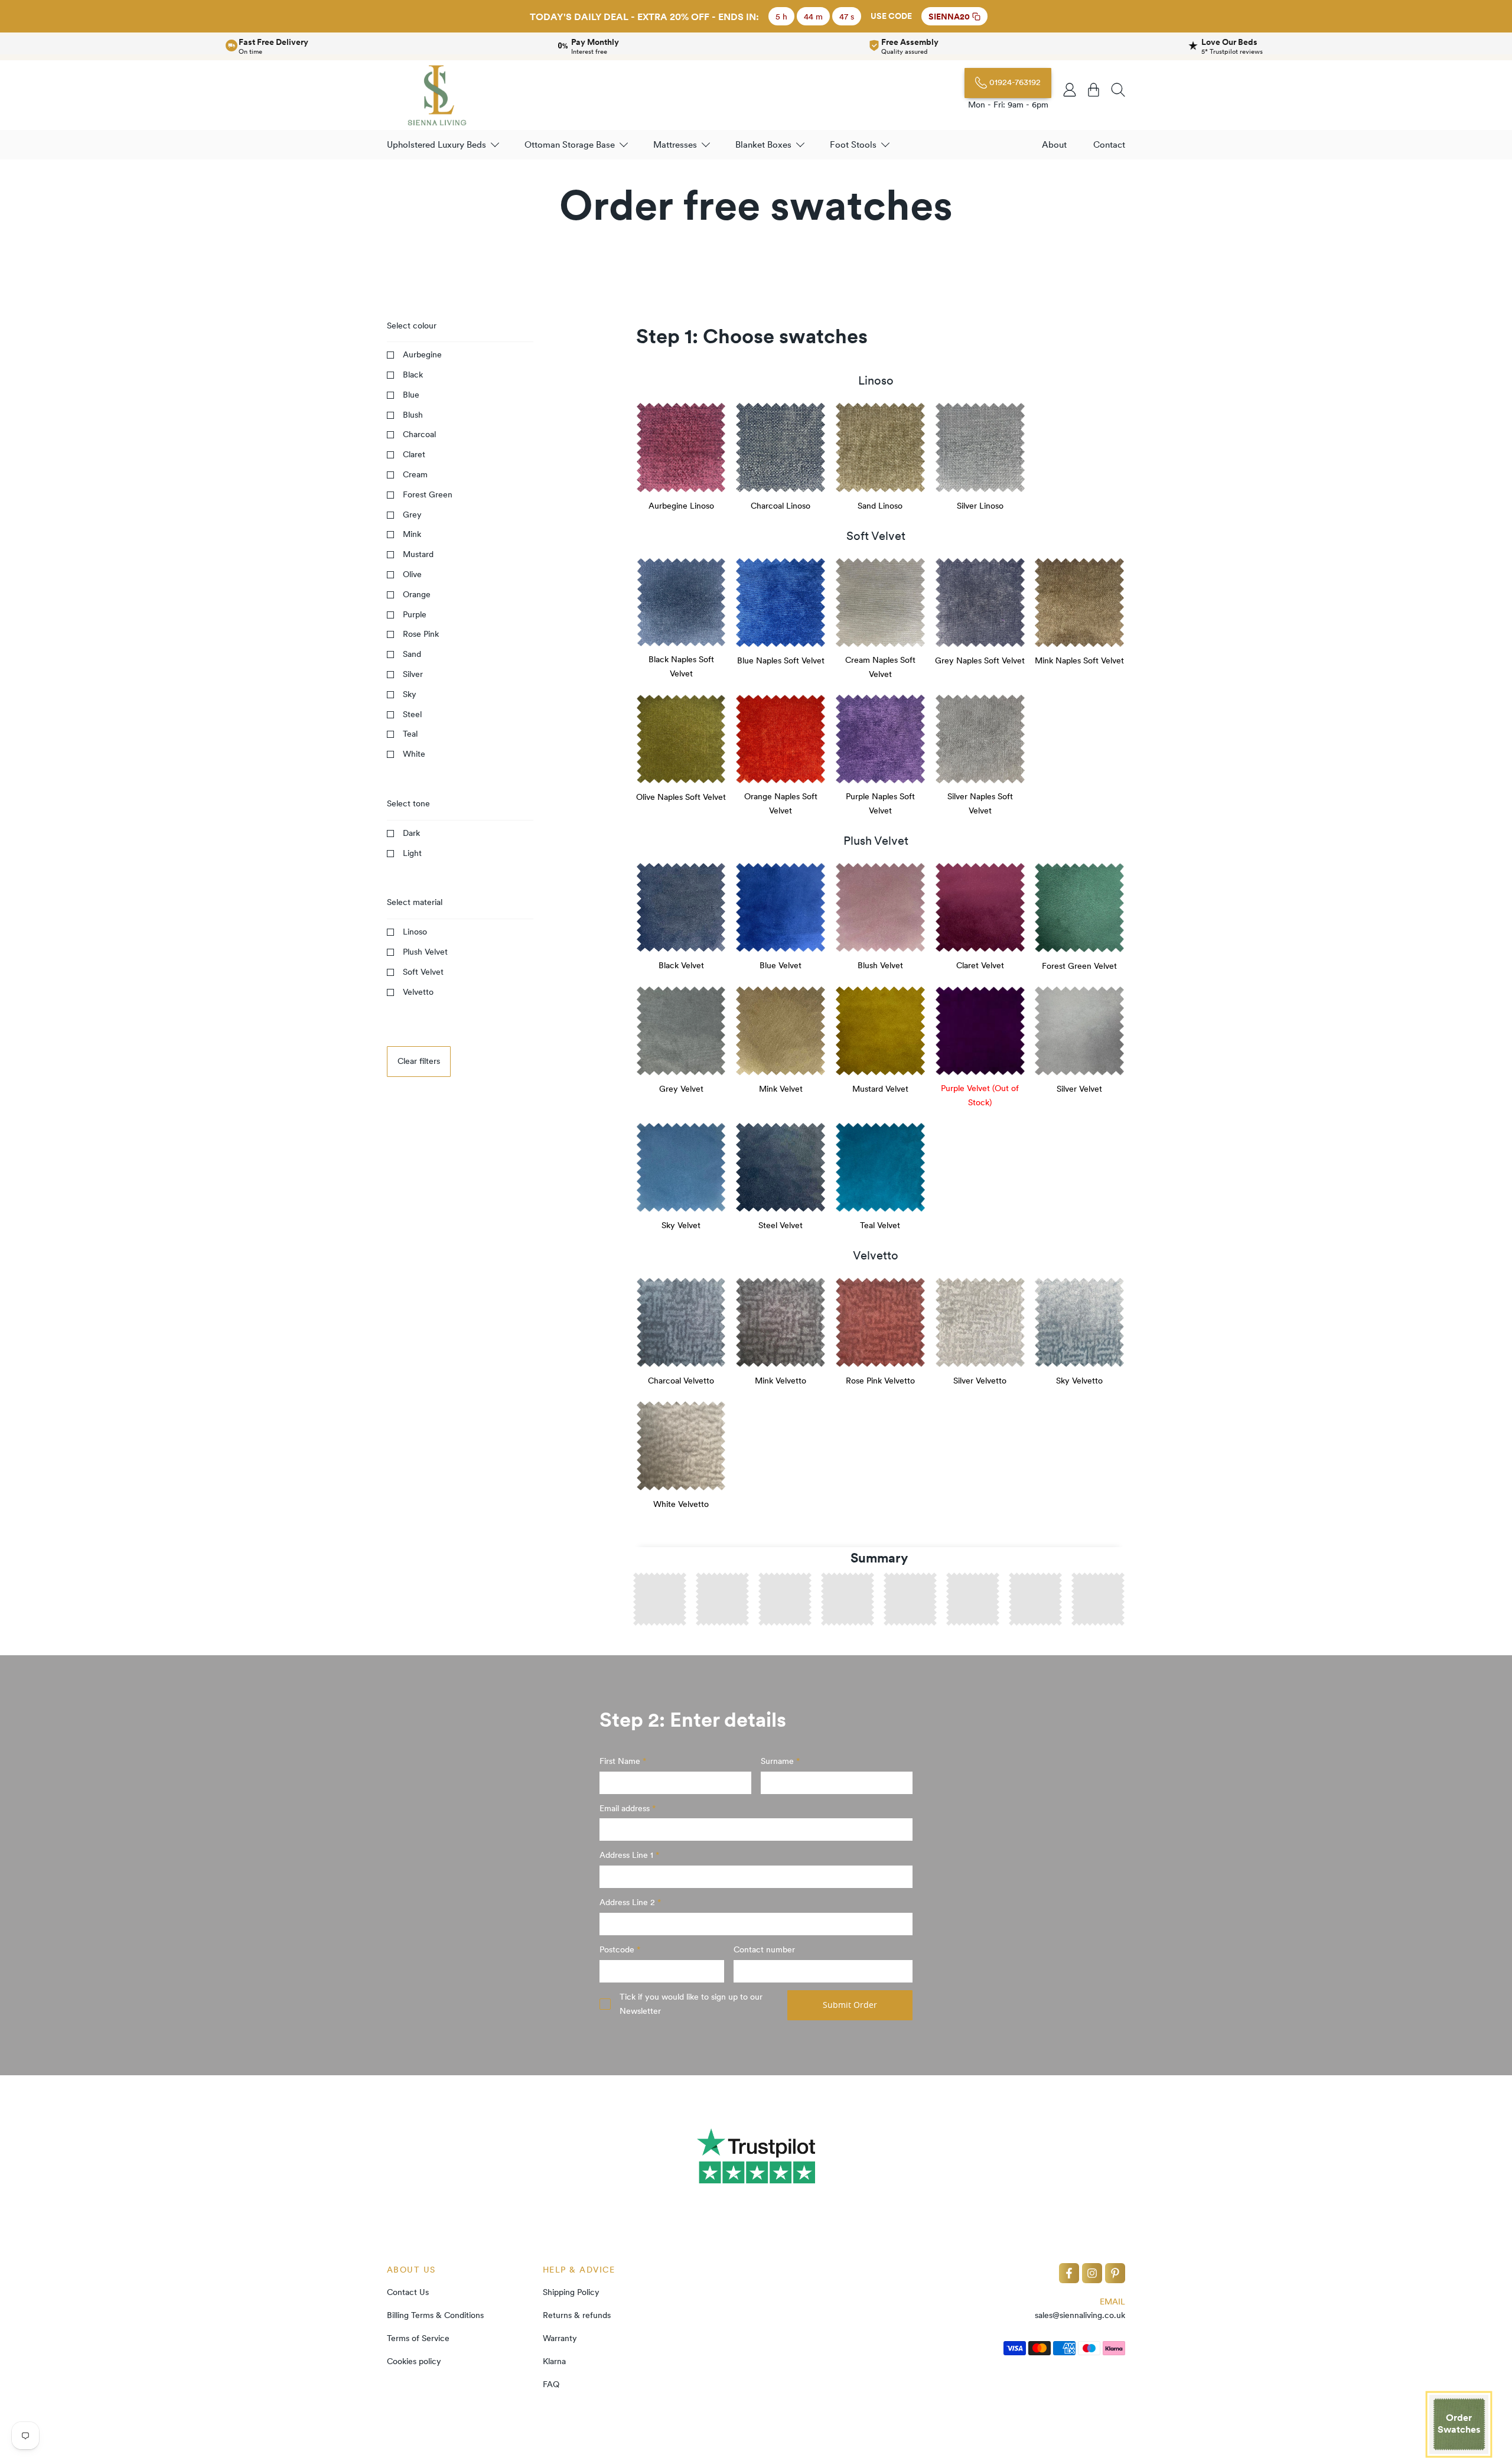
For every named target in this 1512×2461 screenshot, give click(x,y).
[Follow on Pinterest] (1115, 2273)
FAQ (551, 2384)
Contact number (764, 1949)
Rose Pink (421, 634)
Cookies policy (414, 2361)
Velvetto (418, 992)
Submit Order (850, 2005)
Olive (412, 574)
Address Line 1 (628, 1855)
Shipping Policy (571, 2292)
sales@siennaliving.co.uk (1080, 2315)
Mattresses (675, 144)
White (414, 754)
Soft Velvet (423, 972)
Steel (412, 714)
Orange (417, 594)
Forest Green (428, 494)
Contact (1109, 144)
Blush (413, 415)
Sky (410, 694)
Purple (415, 614)
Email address (626, 1808)
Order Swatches (1459, 2423)
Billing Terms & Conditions (435, 2315)
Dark (411, 833)
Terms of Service (418, 2338)
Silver (413, 674)
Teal (410, 734)
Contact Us (408, 2292)
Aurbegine (422, 354)
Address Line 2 (628, 1902)
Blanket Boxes (763, 144)
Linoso (415, 932)
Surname (778, 1761)
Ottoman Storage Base (570, 144)
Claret (414, 454)
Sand (412, 654)
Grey (412, 515)
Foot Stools (853, 144)
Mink (412, 534)
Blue (411, 395)
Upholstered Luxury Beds (436, 144)
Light (412, 853)
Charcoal (419, 434)
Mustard (418, 554)
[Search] (1118, 90)
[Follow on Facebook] (1069, 2273)
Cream (415, 474)
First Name (621, 1761)
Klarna (554, 2361)
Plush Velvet (425, 952)
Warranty (560, 2338)
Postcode (618, 1949)
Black (413, 375)
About (1054, 144)
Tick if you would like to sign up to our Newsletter (691, 2004)
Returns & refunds (577, 2315)
